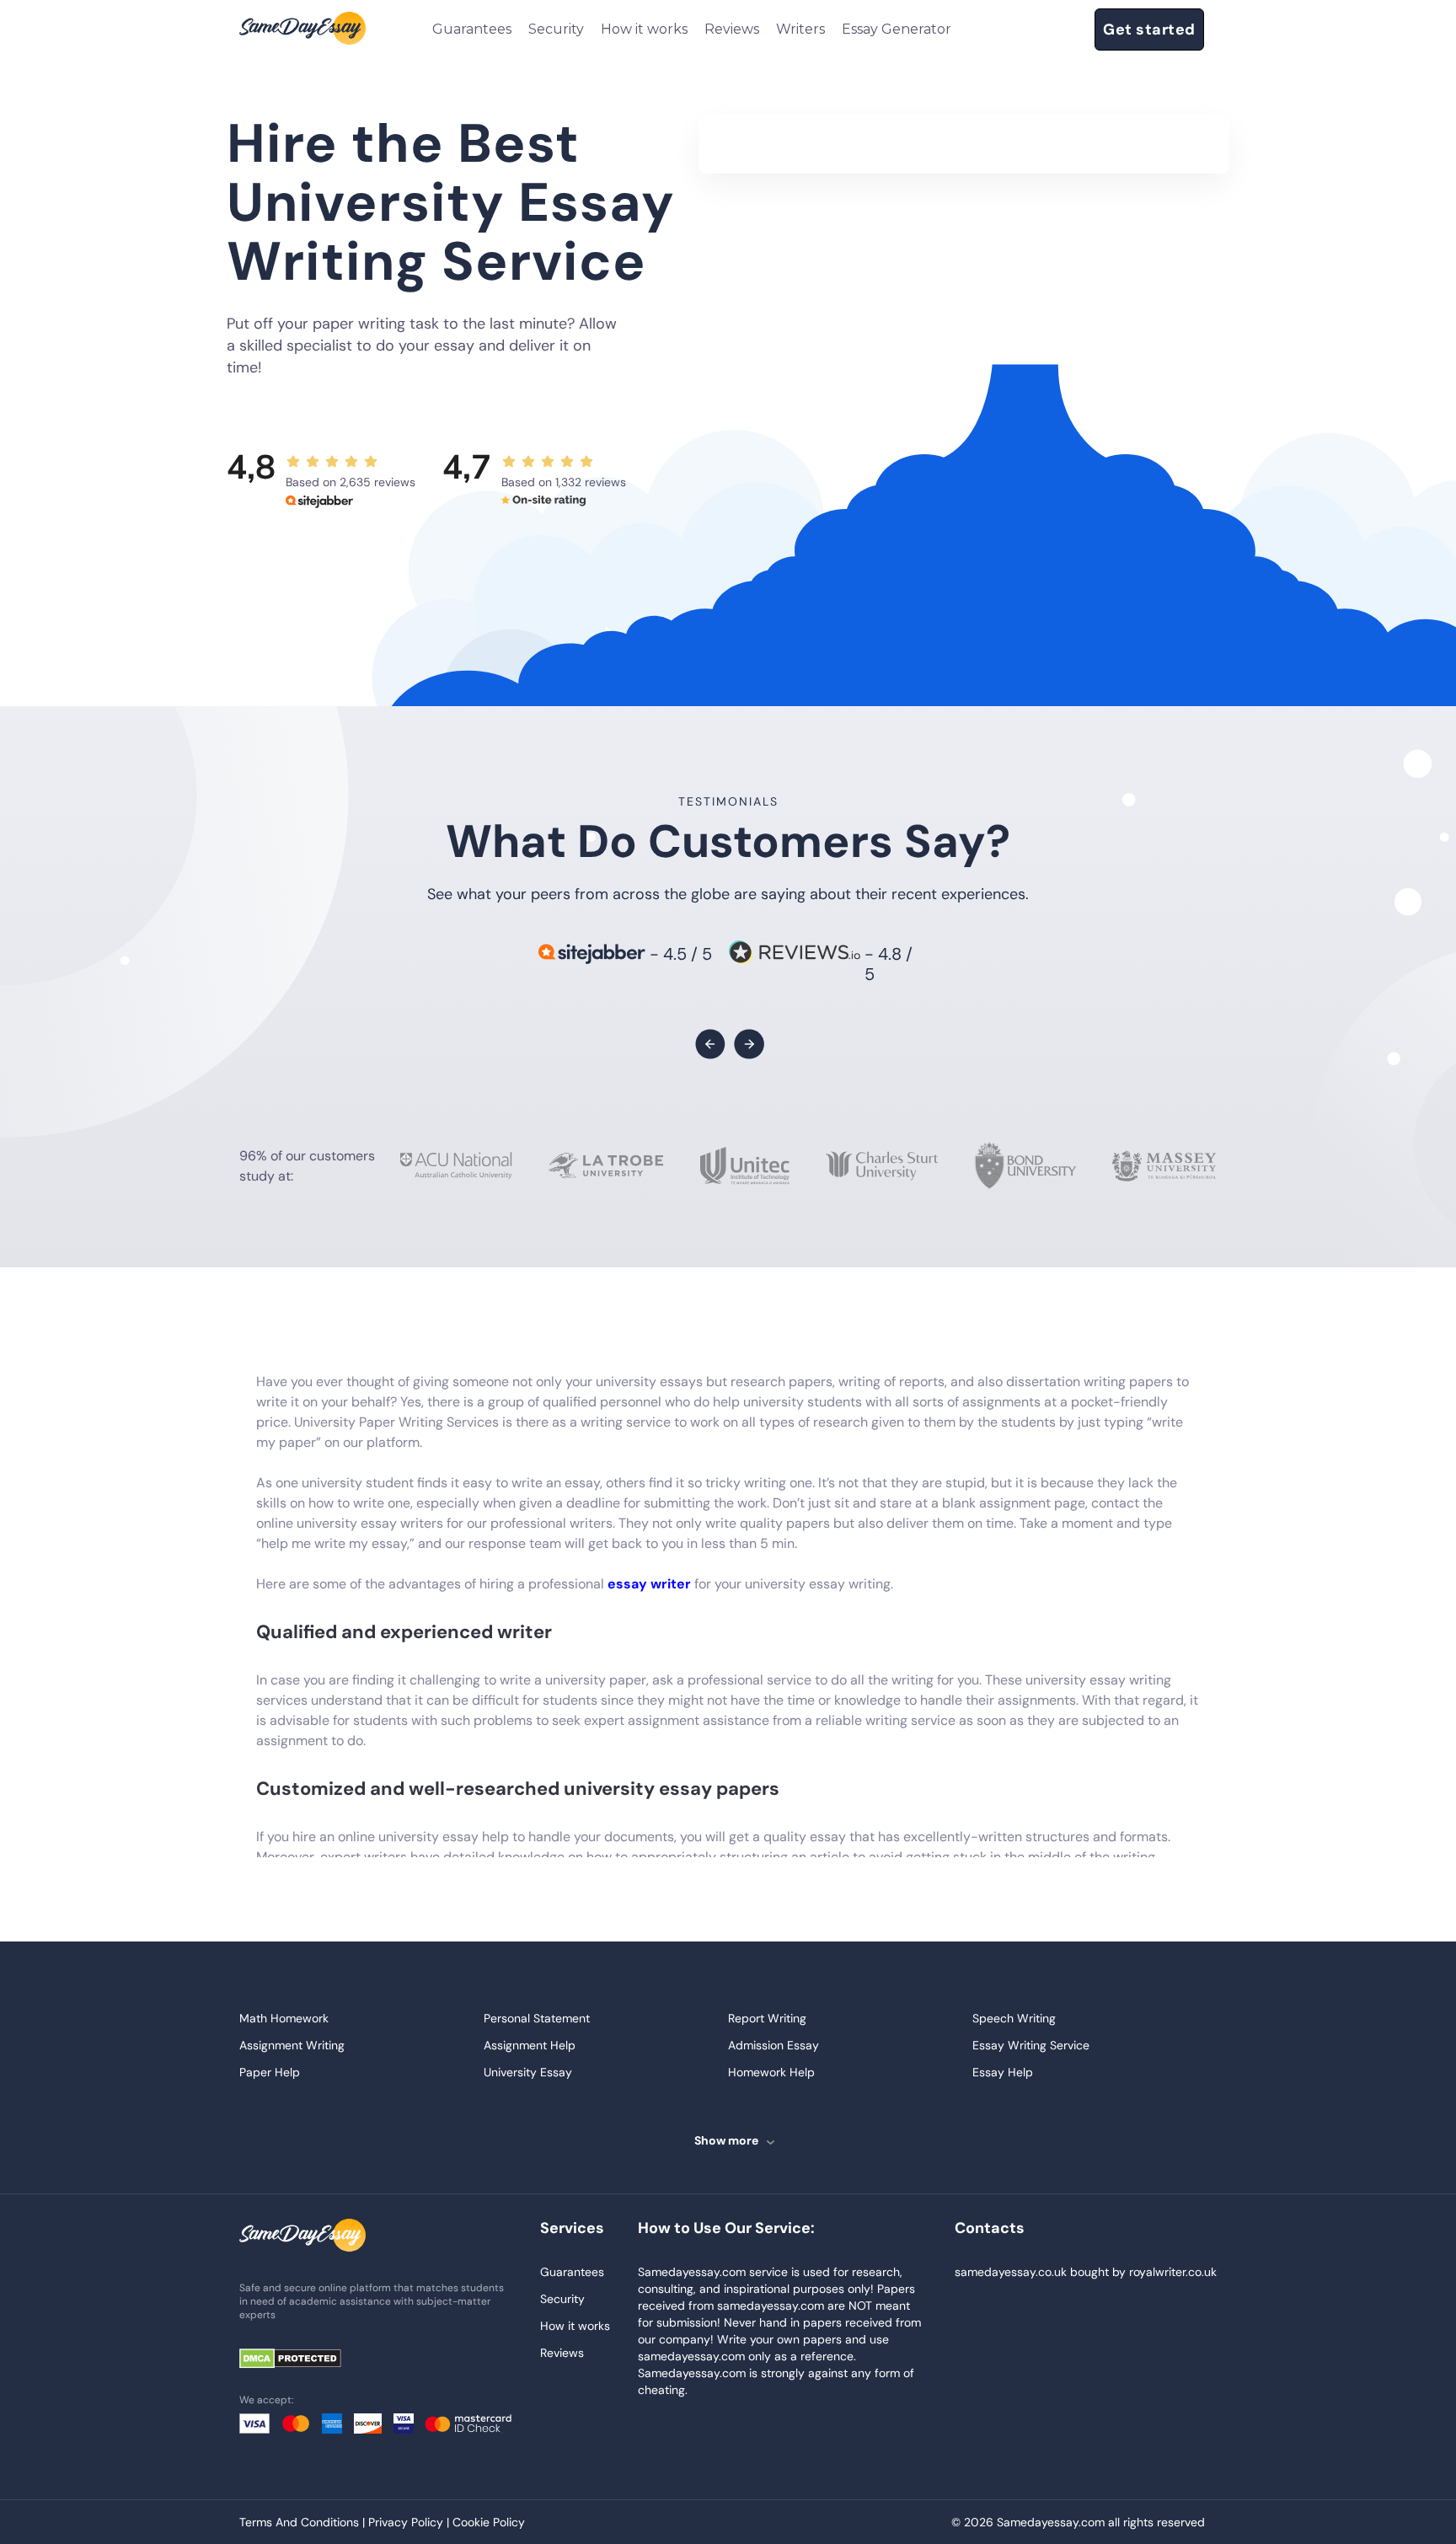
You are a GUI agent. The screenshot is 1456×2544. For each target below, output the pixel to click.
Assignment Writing (292, 2045)
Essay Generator (897, 29)
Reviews (732, 29)
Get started (1149, 29)
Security (556, 29)
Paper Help (270, 2072)
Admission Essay (773, 2045)
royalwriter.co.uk (1173, 2272)
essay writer (649, 1584)
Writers (800, 29)
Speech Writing (1014, 2018)
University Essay (528, 2072)
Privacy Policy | (410, 2522)
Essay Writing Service (1031, 2045)
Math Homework (284, 2018)
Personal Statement (537, 2018)
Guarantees (472, 29)
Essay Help (1003, 2072)
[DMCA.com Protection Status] (302, 2360)
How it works (644, 29)
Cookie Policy (489, 2522)
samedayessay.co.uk (1011, 2272)
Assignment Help (530, 2045)
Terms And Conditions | (304, 2522)
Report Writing (767, 2018)
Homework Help (771, 2072)
